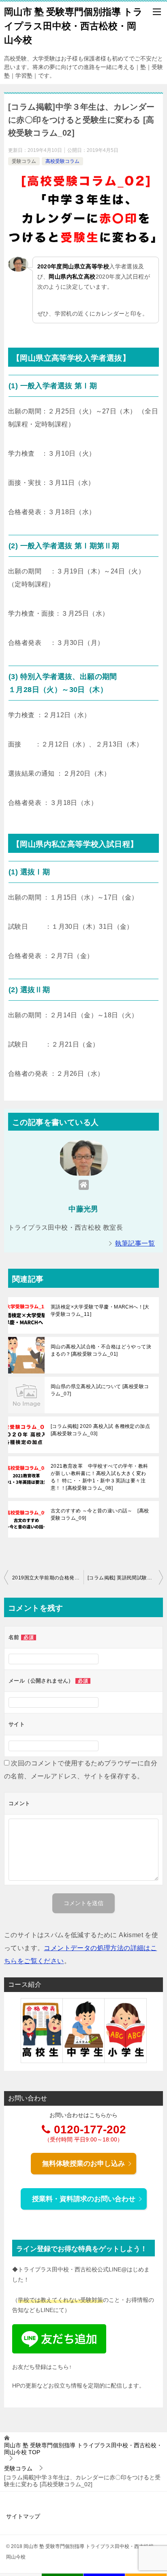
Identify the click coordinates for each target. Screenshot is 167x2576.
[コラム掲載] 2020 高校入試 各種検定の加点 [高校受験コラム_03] (100, 1430)
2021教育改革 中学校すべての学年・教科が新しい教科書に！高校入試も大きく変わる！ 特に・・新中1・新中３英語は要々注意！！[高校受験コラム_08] (99, 1477)
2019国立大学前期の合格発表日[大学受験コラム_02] (48, 1578)
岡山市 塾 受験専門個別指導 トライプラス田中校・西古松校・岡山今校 (73, 26)
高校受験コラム (62, 161)
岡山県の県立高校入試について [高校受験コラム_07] (100, 1390)
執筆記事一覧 (135, 1243)
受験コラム (24, 161)
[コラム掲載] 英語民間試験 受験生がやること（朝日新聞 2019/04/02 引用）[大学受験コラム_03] (125, 1578)
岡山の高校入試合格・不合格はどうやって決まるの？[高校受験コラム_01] (101, 1350)
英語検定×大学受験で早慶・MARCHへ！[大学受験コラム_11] (100, 1311)
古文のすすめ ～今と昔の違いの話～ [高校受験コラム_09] (100, 1514)
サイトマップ (23, 2516)
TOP (83, 2449)
